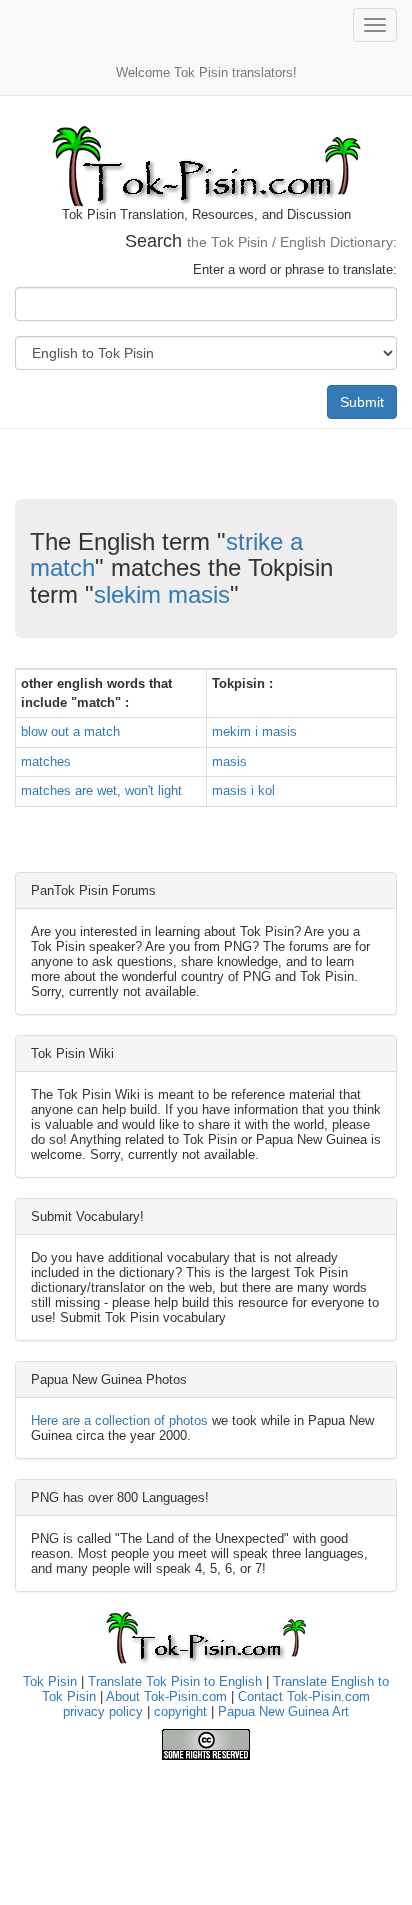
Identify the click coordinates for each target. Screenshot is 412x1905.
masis (229, 761)
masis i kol (243, 790)
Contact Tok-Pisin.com (304, 1696)
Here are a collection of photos (119, 1420)
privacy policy (103, 1711)
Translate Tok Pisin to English (175, 1681)
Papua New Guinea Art (283, 1711)
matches (46, 761)
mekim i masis (254, 731)
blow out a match (70, 731)
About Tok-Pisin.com (166, 1696)
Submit (362, 402)
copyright (180, 1711)
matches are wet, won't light (101, 790)
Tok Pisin (50, 1681)
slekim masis (162, 594)
